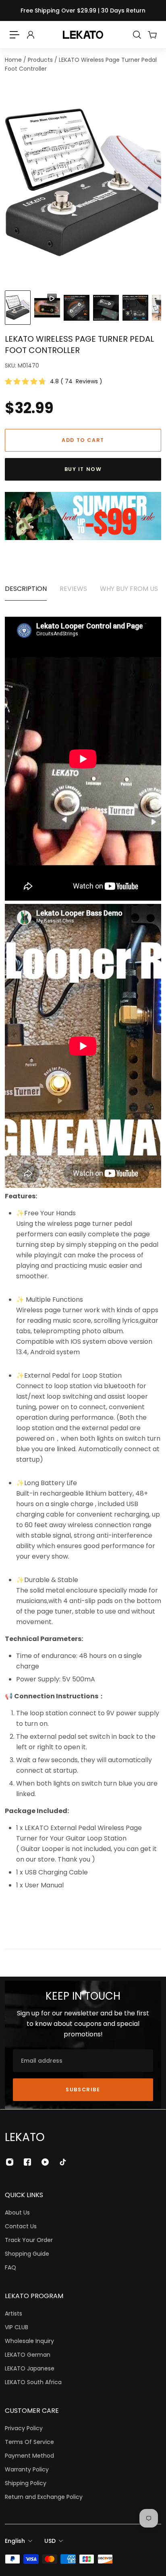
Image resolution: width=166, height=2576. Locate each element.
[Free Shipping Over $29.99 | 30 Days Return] (83, 11)
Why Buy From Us (129, 589)
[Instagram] (10, 2162)
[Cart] (152, 35)
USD (50, 2541)
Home (14, 60)
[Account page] (30, 35)
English (15, 2541)
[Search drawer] (137, 35)
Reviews (73, 589)
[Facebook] (27, 2162)
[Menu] (15, 35)
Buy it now (83, 469)
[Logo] (83, 35)
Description (26, 589)
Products (41, 60)
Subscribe (83, 2090)
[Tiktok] (63, 2162)
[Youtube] (45, 2162)
